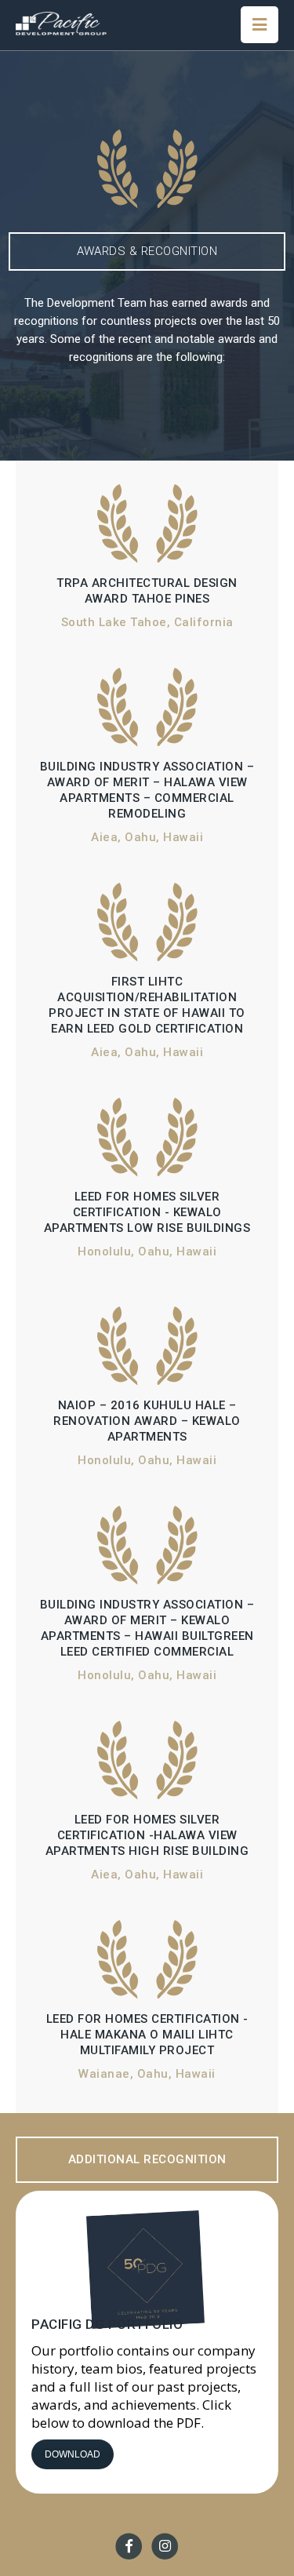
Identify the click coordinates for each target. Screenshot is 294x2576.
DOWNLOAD (73, 2454)
